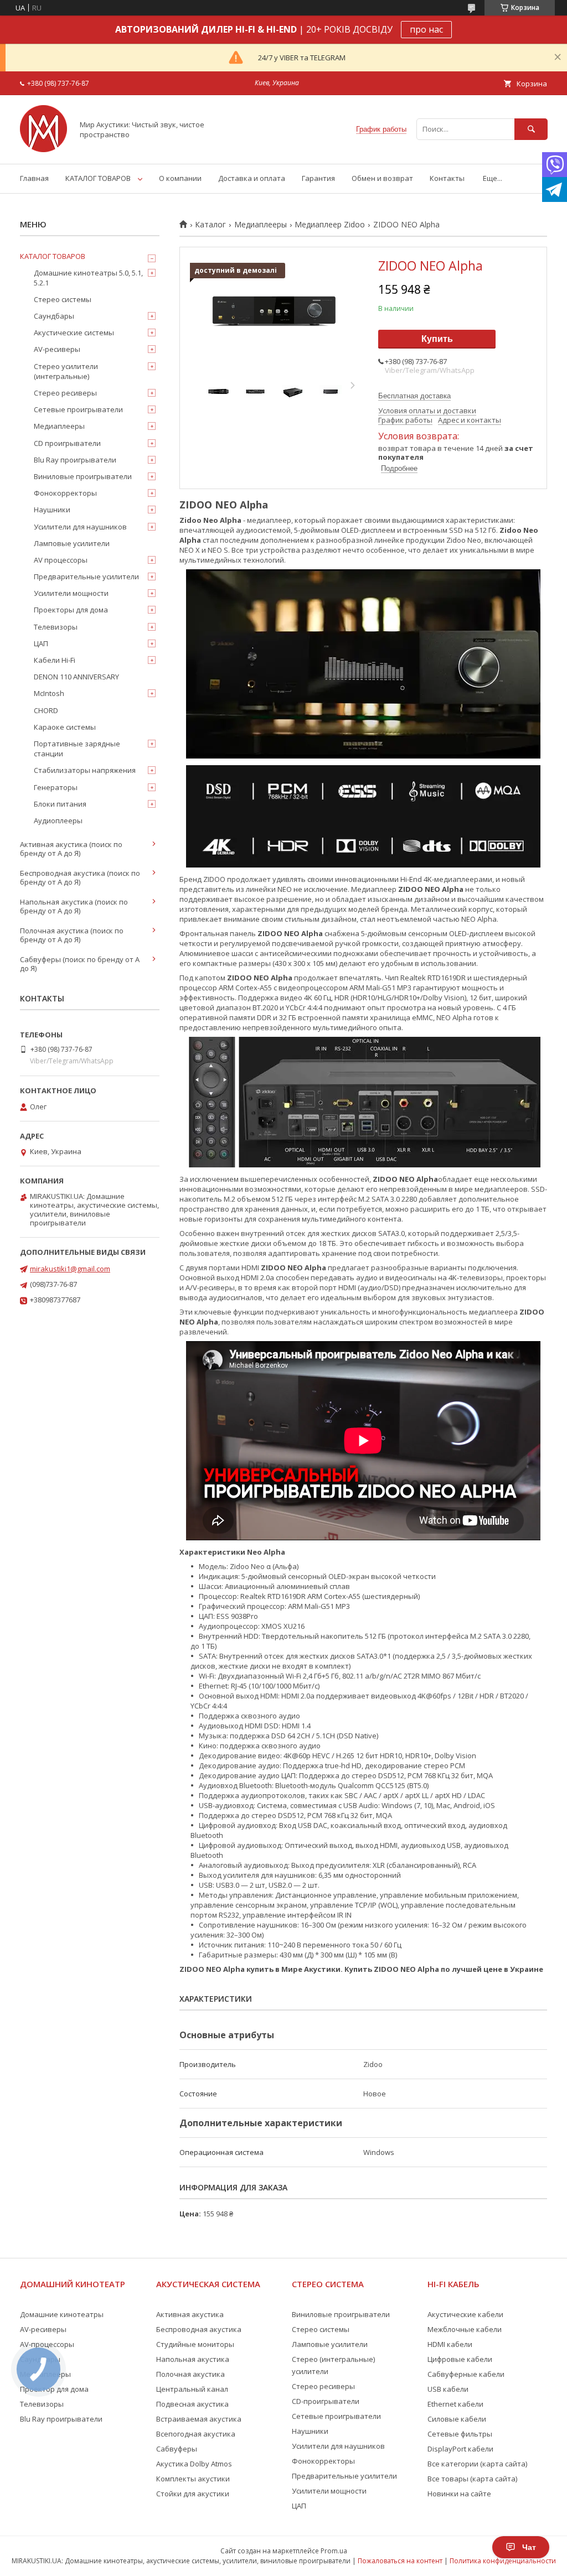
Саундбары (54, 316)
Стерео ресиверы (65, 393)
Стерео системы (63, 299)
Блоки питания (60, 804)
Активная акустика (190, 2314)
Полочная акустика (190, 2374)
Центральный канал (192, 2389)
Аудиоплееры (58, 820)
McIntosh (49, 693)
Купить (437, 339)
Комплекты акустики (193, 2479)
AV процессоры (61, 560)
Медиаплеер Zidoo (330, 225)
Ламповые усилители (72, 543)
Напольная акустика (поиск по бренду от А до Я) (74, 906)
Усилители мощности (71, 593)
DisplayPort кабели (460, 2449)
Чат (529, 2547)
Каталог (210, 225)
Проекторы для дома (71, 610)
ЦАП (41, 643)
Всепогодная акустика (196, 2434)
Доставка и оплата (252, 178)
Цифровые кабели (460, 2359)
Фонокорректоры (65, 493)
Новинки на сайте (459, 2494)
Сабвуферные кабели (466, 2374)
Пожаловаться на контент (400, 2561)
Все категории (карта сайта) (477, 2464)
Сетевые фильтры (460, 2434)
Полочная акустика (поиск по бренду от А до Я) (72, 935)
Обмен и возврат (382, 178)
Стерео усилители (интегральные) (66, 371)
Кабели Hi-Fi (55, 660)
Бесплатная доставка (414, 396)
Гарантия (318, 178)
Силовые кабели (457, 2419)
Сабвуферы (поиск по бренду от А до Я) (80, 964)
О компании (180, 178)
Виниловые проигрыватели (83, 476)
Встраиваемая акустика (199, 2419)
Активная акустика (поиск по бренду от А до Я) (71, 849)
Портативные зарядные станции (77, 749)
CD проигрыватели (67, 443)
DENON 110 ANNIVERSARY (76, 677)
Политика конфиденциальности (503, 2561)
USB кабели (448, 2389)
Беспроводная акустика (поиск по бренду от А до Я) (80, 877)
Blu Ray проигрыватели (75, 460)
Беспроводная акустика (199, 2329)
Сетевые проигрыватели (78, 409)
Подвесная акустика (192, 2404)
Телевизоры (56, 627)
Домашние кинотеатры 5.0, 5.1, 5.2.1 (88, 278)
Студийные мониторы (195, 2344)
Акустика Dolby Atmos (194, 2464)
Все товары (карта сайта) (472, 2479)
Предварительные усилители (86, 577)
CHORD (46, 710)
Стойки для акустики (193, 2494)
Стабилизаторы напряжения (85, 770)
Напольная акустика (193, 2359)
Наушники (52, 510)
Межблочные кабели (465, 2329)
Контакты (447, 178)
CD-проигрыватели (326, 2401)
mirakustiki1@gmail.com (70, 1269)
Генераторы (56, 787)
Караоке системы (65, 727)
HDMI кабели (450, 2344)
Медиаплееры (261, 225)
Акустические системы (74, 333)
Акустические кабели (465, 2314)
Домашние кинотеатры (62, 2314)
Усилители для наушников (80, 527)
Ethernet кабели (455, 2404)
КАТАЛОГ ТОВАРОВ (98, 178)
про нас (426, 29)
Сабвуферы (177, 2449)
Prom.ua (334, 2551)
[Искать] (531, 129)
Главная (34, 178)
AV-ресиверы (57, 349)
